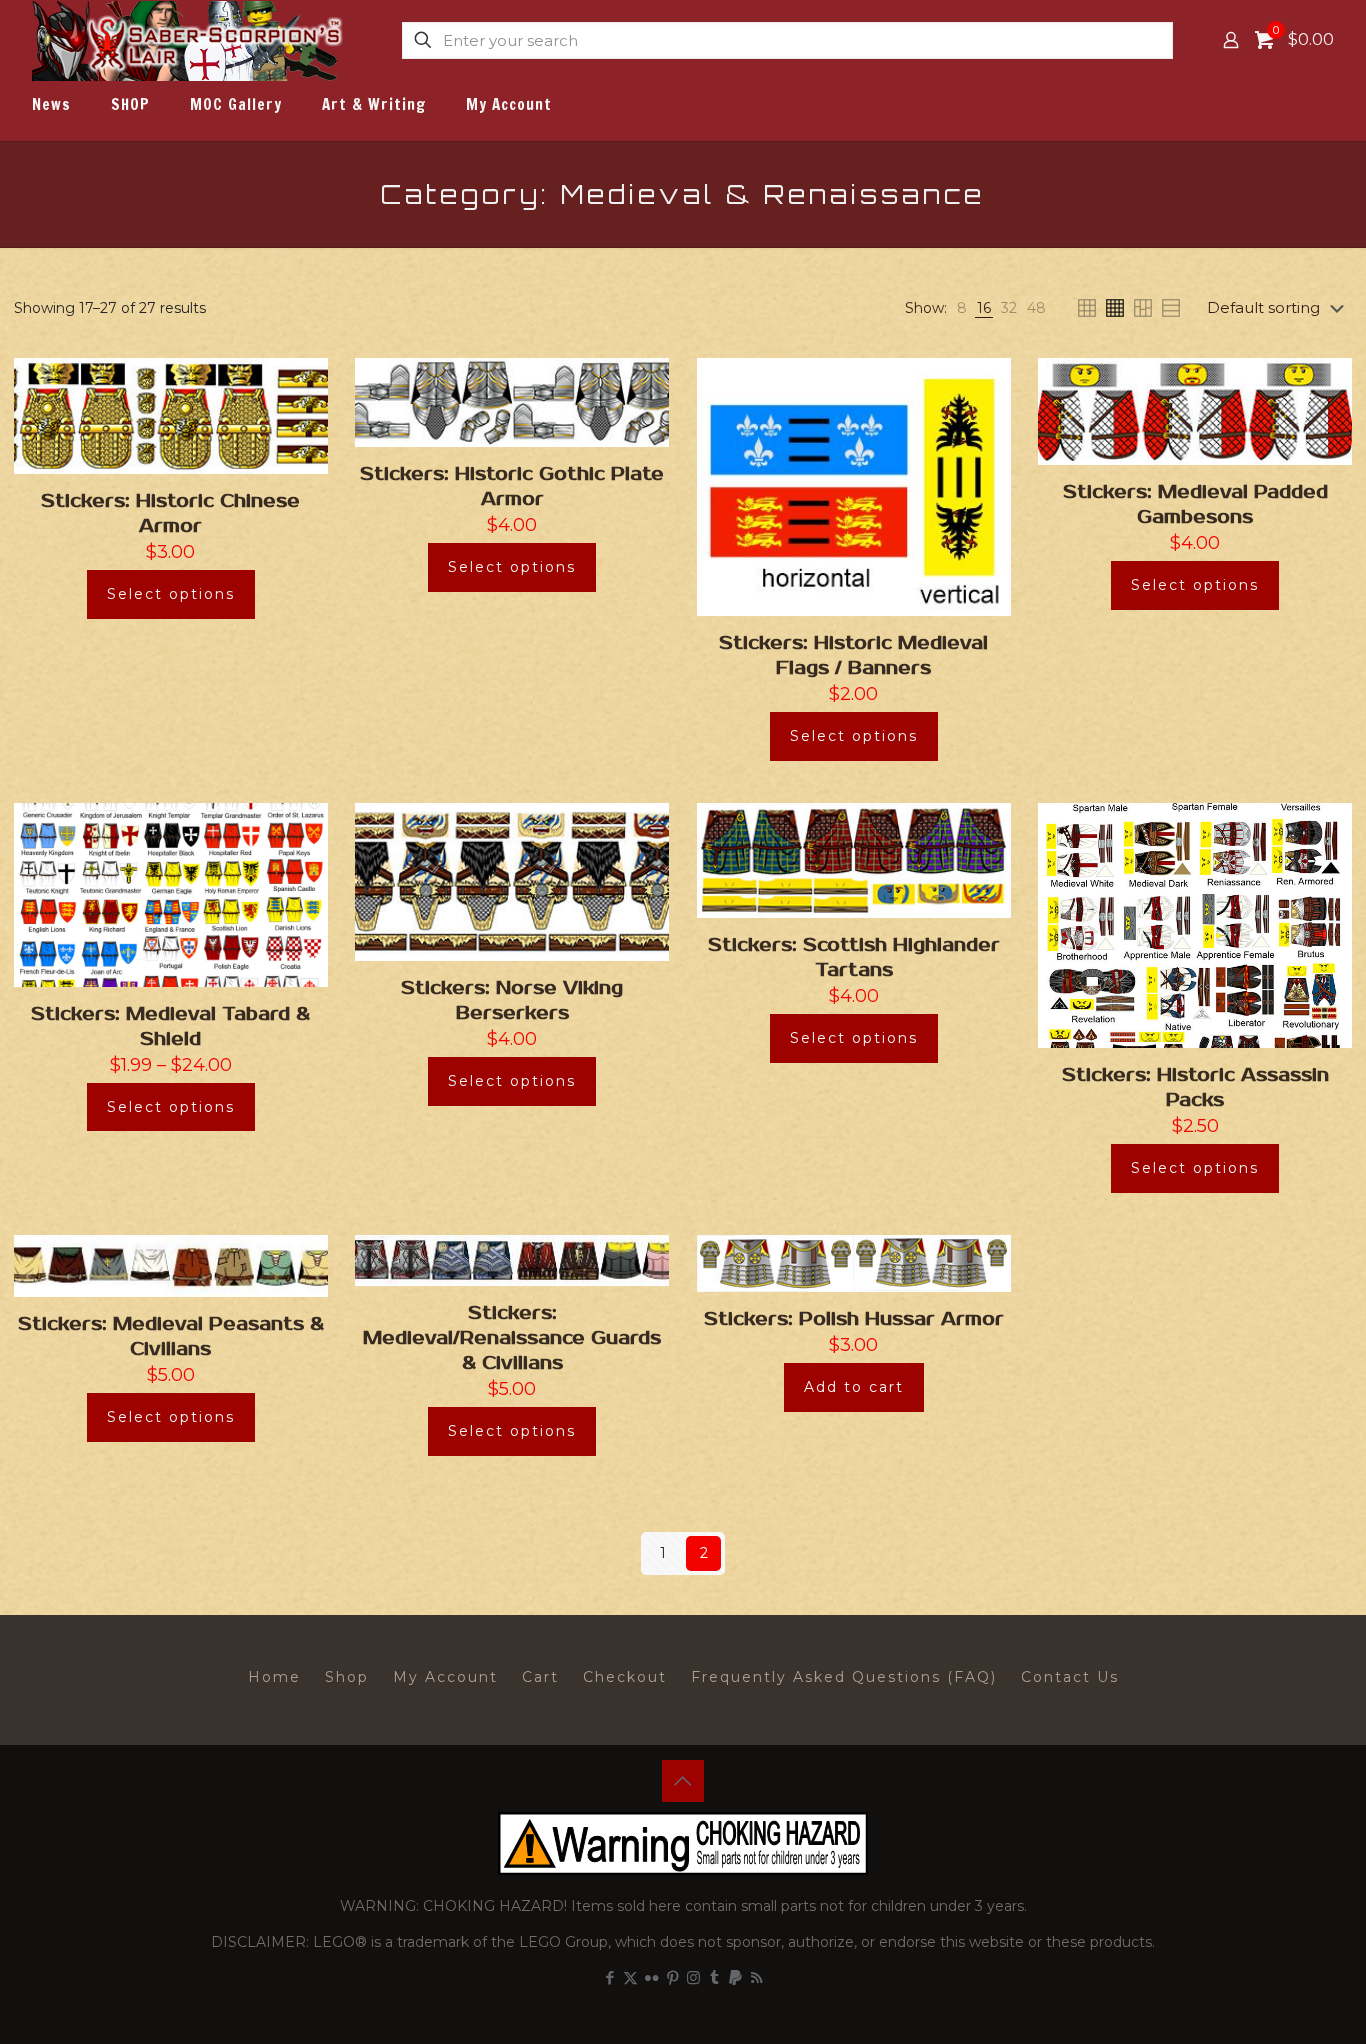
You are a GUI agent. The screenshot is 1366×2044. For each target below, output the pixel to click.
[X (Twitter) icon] (630, 1977)
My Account (445, 1677)
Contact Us (1070, 1677)
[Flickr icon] (651, 1977)
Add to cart (854, 1387)
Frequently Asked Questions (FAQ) (844, 1677)
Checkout (625, 1677)
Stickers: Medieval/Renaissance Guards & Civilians (512, 1338)
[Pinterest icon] (672, 1977)
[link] (962, 308)
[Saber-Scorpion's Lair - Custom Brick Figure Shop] (189, 40)
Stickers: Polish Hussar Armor (854, 1319)
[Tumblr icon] (714, 1977)
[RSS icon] (756, 1977)
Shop (347, 1677)
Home (274, 1677)
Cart (540, 1677)
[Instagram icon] (693, 1977)
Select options (171, 594)
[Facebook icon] (609, 1977)
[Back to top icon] (683, 1781)
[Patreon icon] (735, 1977)
